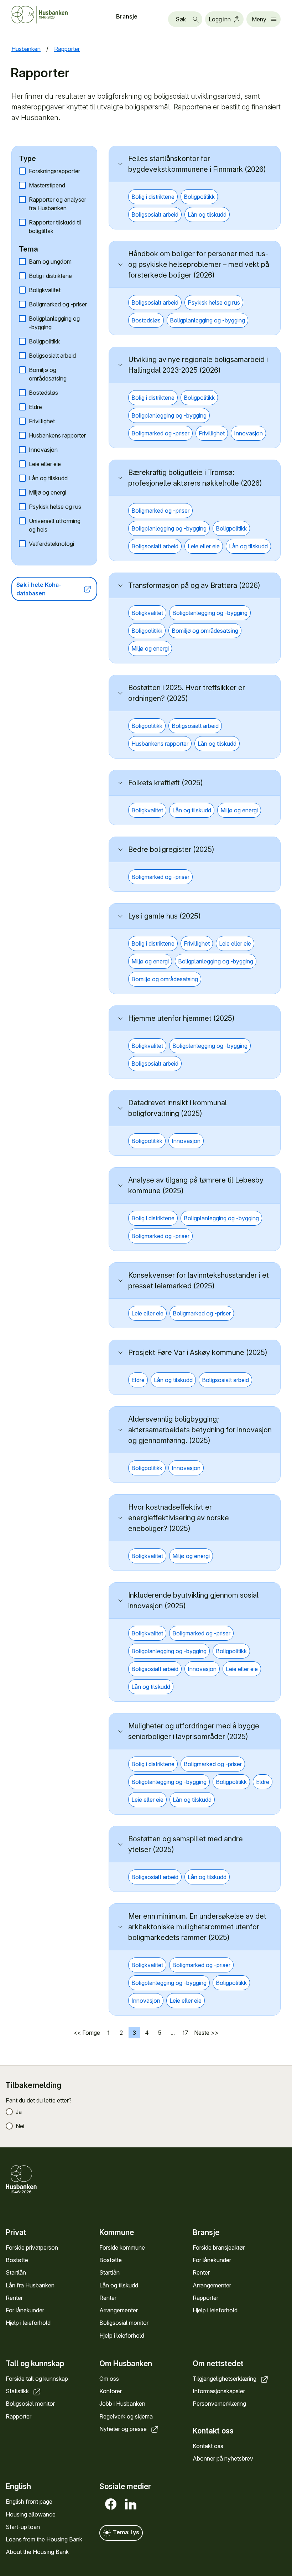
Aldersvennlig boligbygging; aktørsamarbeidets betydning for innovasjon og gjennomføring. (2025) (200, 1430)
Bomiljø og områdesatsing (48, 374)
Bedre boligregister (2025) (171, 849)
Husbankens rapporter (57, 435)
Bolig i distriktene (50, 276)
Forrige (91, 2033)
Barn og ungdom (50, 262)
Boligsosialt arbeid (52, 356)
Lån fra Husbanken (30, 2285)
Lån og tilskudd (48, 478)
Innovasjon (43, 450)
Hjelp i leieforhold (28, 2323)
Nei (20, 2126)
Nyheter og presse (124, 2429)
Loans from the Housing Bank (44, 2539)
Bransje (127, 16)
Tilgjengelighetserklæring (225, 2379)
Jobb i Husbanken (122, 2404)
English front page (29, 2502)
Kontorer (111, 2391)
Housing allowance (31, 2514)
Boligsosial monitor (124, 2323)
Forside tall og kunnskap (37, 2379)
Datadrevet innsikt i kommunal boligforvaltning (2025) (178, 1108)
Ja (19, 2112)
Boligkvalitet (45, 290)
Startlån (16, 2272)
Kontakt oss (208, 2446)
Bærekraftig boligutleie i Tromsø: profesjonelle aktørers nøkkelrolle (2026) (195, 478)
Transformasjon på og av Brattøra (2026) (194, 585)
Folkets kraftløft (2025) (166, 783)
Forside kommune (122, 2247)
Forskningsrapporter (54, 171)
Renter (14, 2298)
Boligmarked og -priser (58, 304)
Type (27, 159)
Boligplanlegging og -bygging (54, 323)
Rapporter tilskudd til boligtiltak (55, 227)
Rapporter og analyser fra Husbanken (58, 204)
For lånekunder (25, 2310)
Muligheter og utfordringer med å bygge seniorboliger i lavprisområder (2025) (194, 1731)
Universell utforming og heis (55, 525)
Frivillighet (42, 421)
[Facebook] (109, 2504)
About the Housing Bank (37, 2552)
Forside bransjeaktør (219, 2247)
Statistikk (18, 2391)
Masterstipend (47, 185)
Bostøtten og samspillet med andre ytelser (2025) (186, 1844)
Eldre (35, 407)
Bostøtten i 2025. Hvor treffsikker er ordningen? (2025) (187, 693)
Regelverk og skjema (126, 2416)
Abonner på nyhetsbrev (223, 2458)
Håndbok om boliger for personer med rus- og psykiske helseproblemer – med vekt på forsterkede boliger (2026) (199, 264)
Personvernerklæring (219, 2404)
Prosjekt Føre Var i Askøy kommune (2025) (198, 1352)
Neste (202, 2033)
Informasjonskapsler (219, 2391)
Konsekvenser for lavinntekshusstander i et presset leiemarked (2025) (199, 1281)
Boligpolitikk (44, 341)
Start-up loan (23, 2527)
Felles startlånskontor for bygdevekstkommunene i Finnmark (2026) (197, 164)
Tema (28, 249)
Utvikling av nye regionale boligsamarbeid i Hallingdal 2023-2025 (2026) (198, 365)
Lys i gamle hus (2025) (165, 916)
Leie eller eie (45, 464)
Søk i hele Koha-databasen (39, 589)
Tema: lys (125, 2533)
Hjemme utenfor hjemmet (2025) (181, 1018)
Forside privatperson (32, 2247)
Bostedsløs (43, 393)
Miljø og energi (48, 492)
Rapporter (205, 2298)
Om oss (109, 2379)
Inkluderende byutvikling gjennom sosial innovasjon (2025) (193, 1600)
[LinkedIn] (129, 2504)
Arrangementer (119, 2310)
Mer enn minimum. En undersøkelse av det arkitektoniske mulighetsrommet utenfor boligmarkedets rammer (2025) (197, 1927)
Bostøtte (17, 2260)
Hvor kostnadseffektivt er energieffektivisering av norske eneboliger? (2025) (179, 1518)
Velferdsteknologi (51, 544)
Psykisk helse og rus (55, 507)
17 (185, 2033)
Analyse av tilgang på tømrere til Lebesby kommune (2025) (196, 1185)
